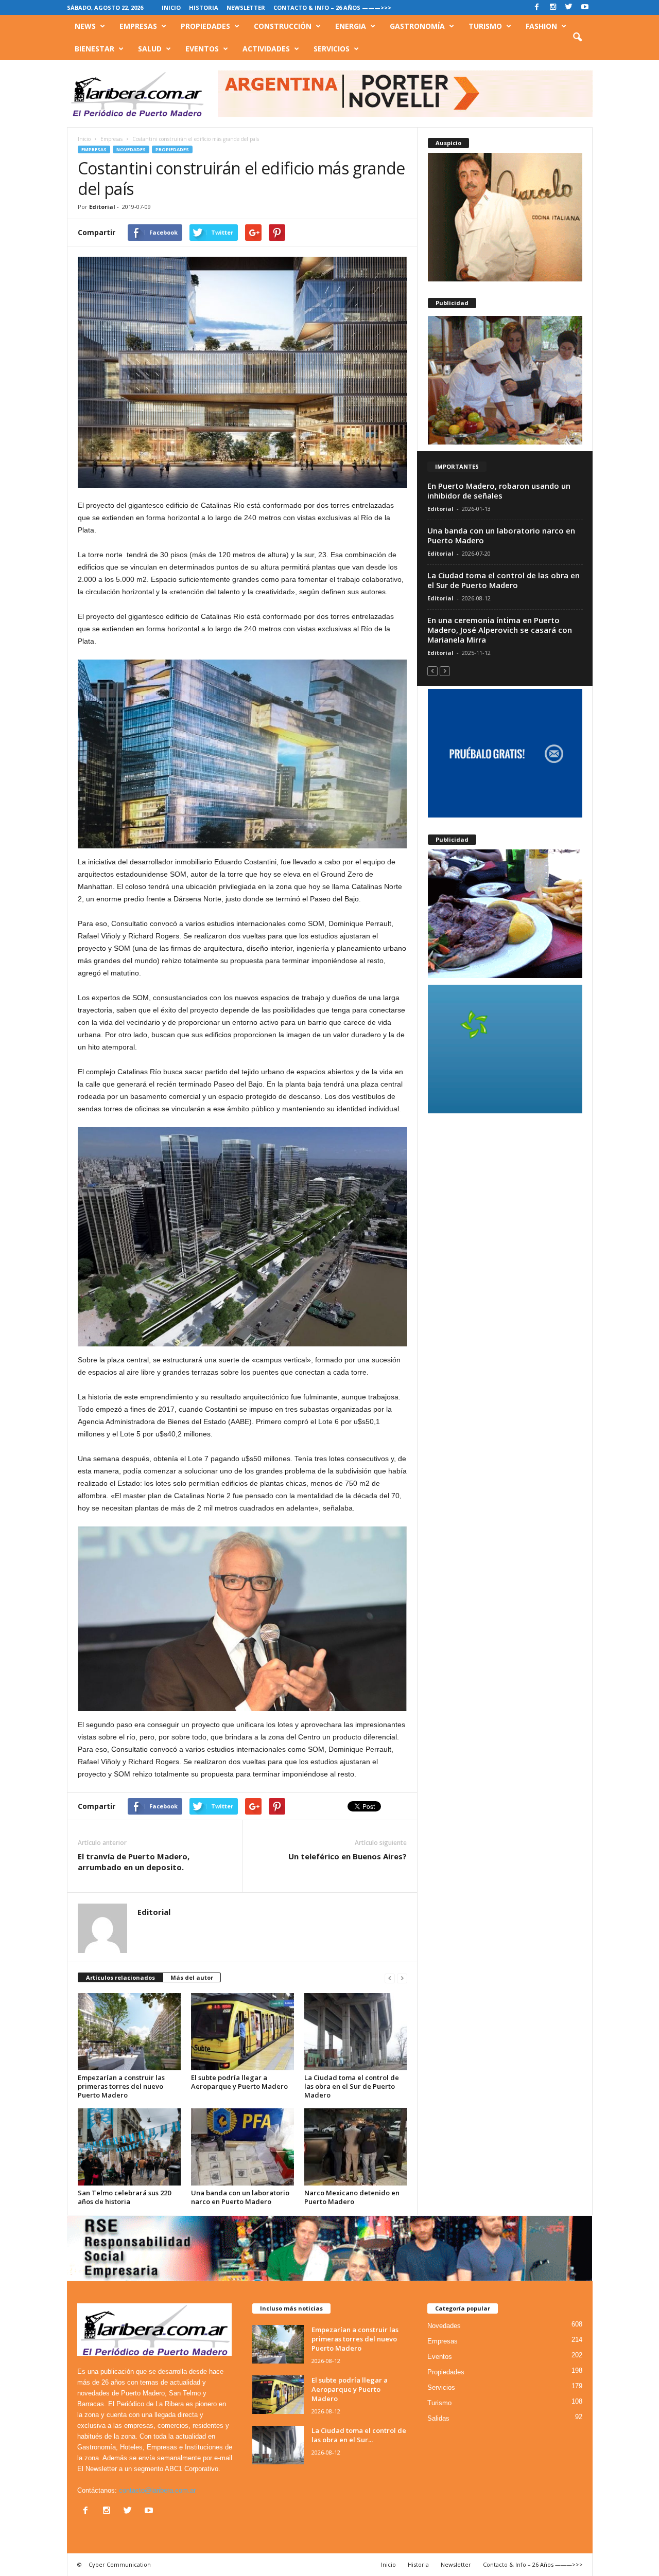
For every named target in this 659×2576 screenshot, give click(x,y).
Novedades (131, 149)
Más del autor (192, 1977)
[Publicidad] (505, 380)
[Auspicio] (505, 217)
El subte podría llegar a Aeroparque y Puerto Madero (239, 2082)
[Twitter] (569, 7)
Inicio (171, 7)
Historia (204, 7)
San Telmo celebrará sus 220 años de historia (124, 2197)
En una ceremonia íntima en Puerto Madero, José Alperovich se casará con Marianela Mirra (500, 630)
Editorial (102, 207)
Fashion (541, 26)
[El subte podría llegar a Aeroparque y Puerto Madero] (242, 2032)
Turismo (485, 26)
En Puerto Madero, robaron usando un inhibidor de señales (499, 491)
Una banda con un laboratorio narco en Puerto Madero (240, 2197)
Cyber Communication (120, 2564)
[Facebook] (537, 7)
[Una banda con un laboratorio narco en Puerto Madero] (242, 2147)
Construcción (283, 26)
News (85, 26)
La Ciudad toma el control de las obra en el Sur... (359, 2435)
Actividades (266, 49)
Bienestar (94, 49)
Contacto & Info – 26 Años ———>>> (332, 7)
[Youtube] (585, 7)
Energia (351, 26)
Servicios (332, 49)
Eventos (202, 49)
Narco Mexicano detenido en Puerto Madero (352, 2197)
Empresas (138, 26)
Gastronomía (417, 26)
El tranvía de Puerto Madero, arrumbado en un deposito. (134, 1862)
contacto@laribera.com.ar (157, 2490)
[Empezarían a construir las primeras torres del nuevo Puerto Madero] (129, 2032)
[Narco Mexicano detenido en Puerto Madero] (356, 2147)
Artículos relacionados (120, 1977)
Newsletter (246, 7)
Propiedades (205, 26)
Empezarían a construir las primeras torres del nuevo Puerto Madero (121, 2086)
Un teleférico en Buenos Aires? (348, 1856)
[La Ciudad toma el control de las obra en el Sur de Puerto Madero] (356, 2032)
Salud (150, 49)
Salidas (438, 2418)
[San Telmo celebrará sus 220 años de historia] (129, 2147)
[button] (577, 38)
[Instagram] (553, 7)
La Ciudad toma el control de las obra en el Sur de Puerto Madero (352, 2086)
